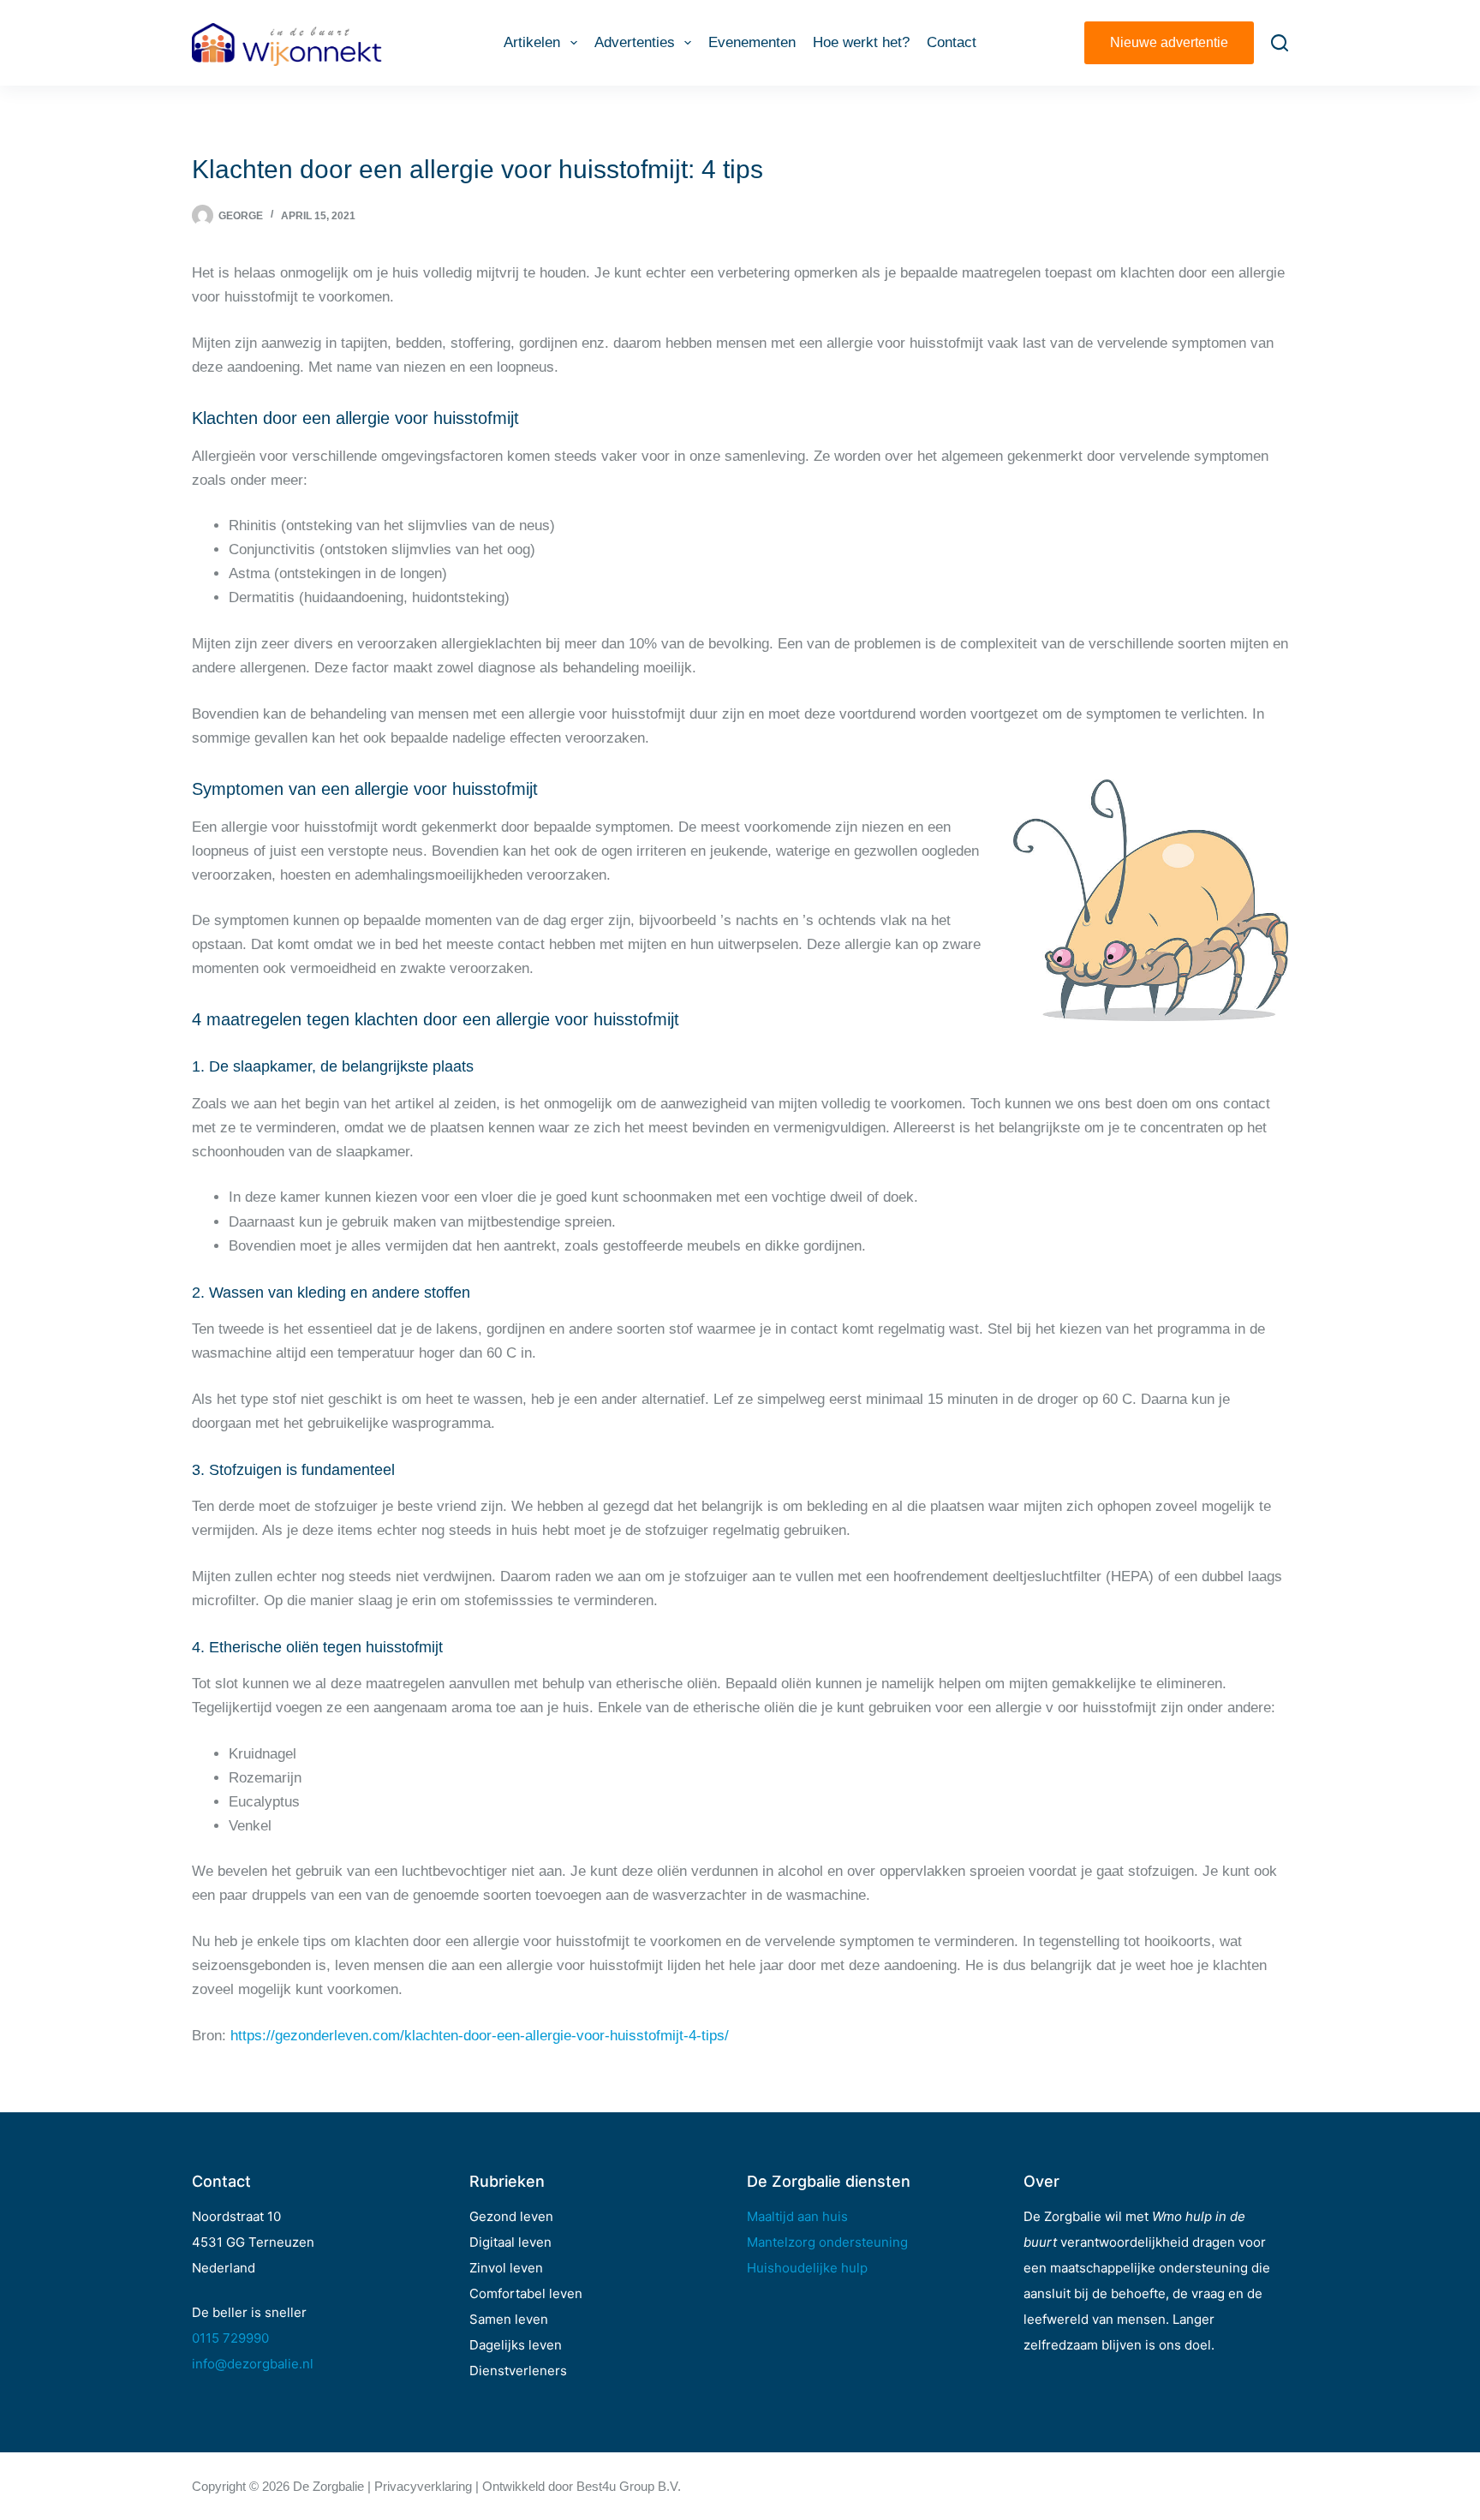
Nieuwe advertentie (1169, 42)
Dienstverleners (518, 2371)
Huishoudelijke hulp (807, 2268)
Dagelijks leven (516, 2345)
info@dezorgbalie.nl (253, 2364)
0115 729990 (230, 2338)
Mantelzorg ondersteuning (827, 2242)
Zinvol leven (506, 2268)
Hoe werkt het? (861, 42)
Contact (952, 42)
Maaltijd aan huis (797, 2216)
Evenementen (752, 42)
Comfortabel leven (526, 2293)
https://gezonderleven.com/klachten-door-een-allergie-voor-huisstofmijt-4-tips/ (480, 2036)
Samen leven (509, 2319)
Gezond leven (511, 2216)
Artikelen (532, 42)
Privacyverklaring (423, 2486)
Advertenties (635, 42)
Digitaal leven (510, 2242)
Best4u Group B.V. (629, 2486)
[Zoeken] (1280, 43)
